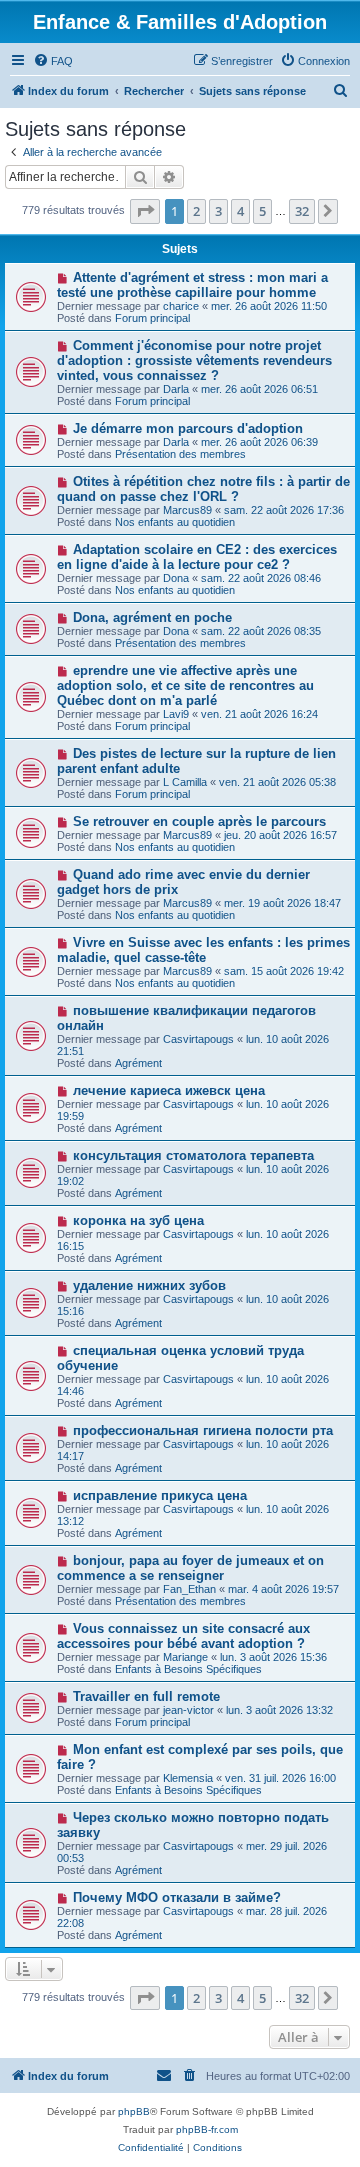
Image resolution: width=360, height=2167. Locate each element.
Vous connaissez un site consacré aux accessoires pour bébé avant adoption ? (183, 1636)
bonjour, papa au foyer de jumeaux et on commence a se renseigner (190, 1568)
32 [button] (302, 211)
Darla (176, 389)
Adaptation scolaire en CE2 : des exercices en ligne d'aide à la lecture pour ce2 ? (197, 557)
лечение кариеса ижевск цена (169, 1090)
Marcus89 (187, 510)
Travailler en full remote (146, 1696)
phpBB (134, 2111)
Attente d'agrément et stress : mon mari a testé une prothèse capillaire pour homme (192, 285)
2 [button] (196, 211)
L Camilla (185, 782)
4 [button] (240, 211)
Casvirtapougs (198, 1039)
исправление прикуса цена (160, 1495)
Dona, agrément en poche (152, 617)
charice (181, 306)
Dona (176, 578)
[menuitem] (53, 61)
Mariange (185, 1657)
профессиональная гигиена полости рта (203, 1430)
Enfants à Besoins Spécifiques (188, 1669)
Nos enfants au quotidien (175, 522)
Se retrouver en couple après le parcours (199, 821)
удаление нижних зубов (149, 1285)
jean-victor (188, 1710)
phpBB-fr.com (207, 2129)
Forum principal (152, 318)
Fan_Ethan (189, 1589)
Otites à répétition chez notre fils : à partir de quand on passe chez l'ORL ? (203, 489)
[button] (145, 211)
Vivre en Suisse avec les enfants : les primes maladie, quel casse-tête (203, 950)
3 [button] (218, 211)
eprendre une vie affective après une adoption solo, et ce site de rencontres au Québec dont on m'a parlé (185, 685)
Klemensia (188, 1778)
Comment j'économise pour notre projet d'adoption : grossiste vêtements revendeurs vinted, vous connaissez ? (194, 360)
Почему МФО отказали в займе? (177, 1897)
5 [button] (262, 211)
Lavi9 (176, 714)
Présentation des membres (180, 454)
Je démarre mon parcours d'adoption (188, 428)
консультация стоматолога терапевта (193, 1155)
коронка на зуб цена (138, 1220)
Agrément (138, 1063)
